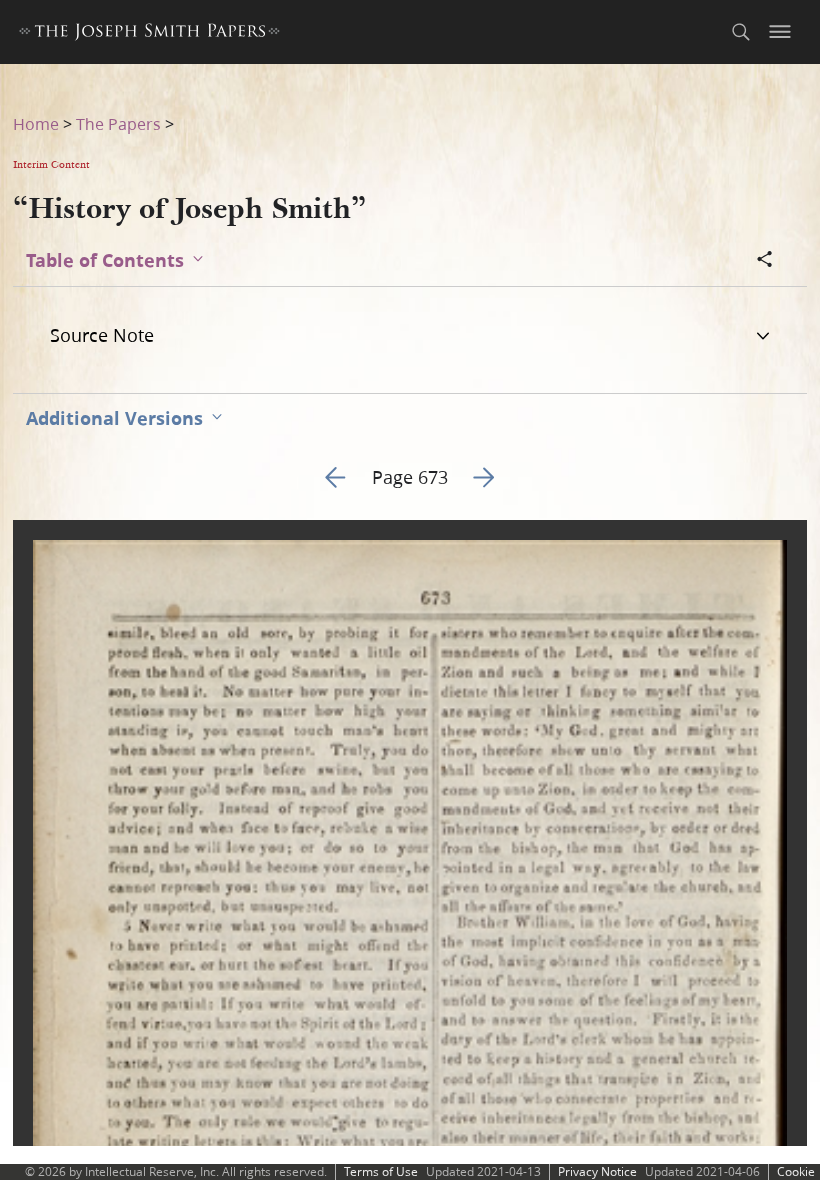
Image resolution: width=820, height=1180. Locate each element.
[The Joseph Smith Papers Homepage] (149, 34)
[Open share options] (765, 261)
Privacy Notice (597, 1171)
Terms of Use (381, 1171)
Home (36, 123)
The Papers (118, 123)
